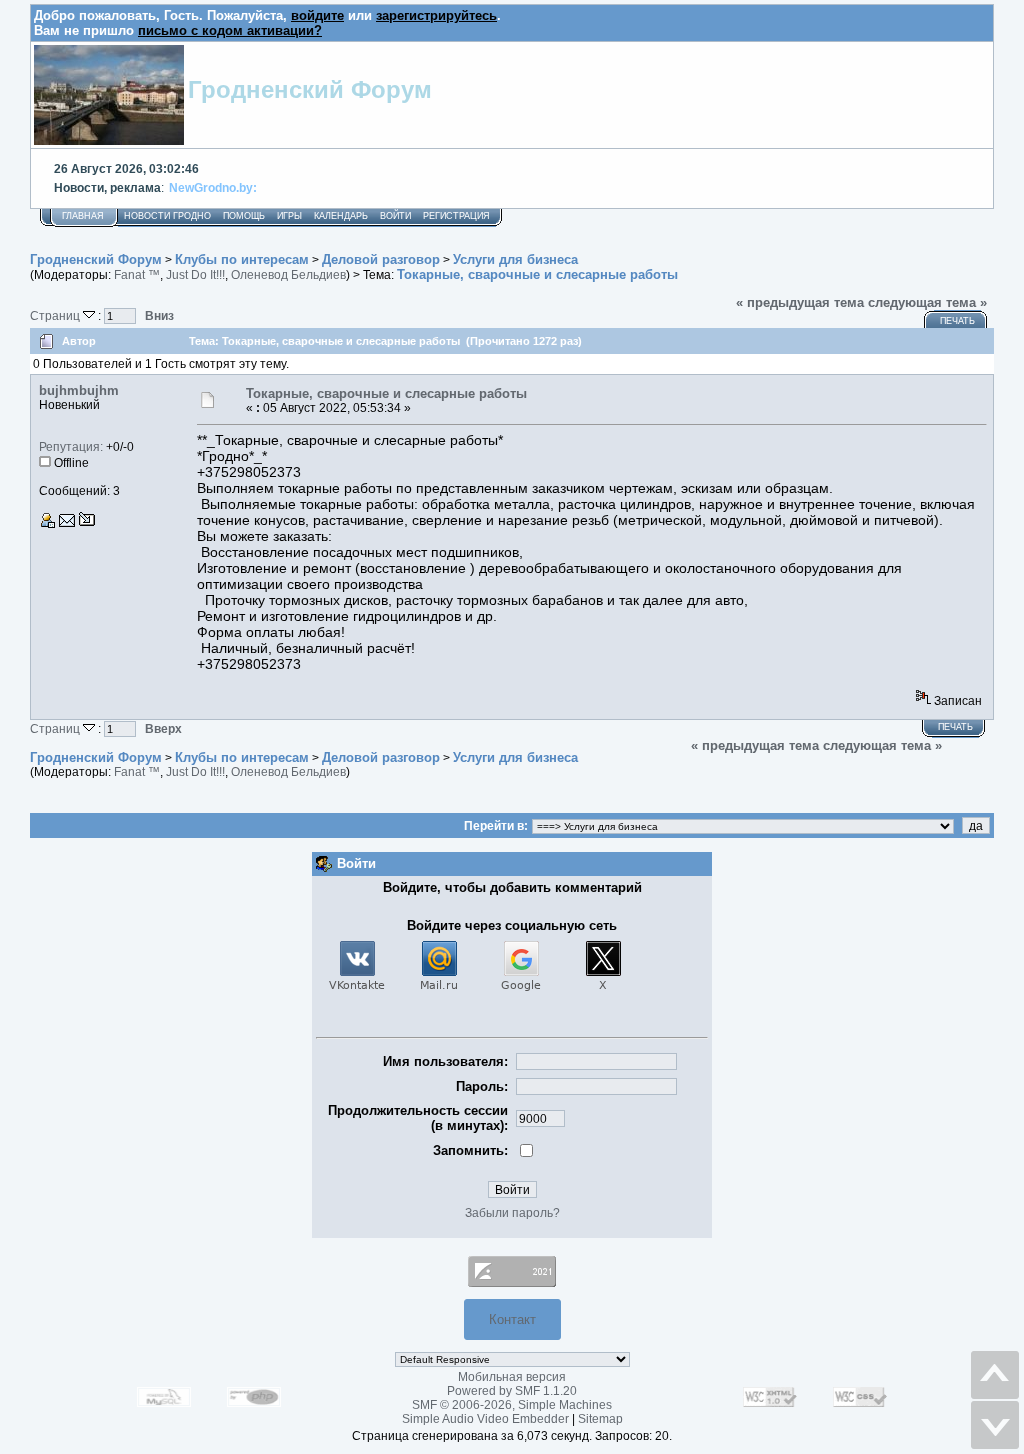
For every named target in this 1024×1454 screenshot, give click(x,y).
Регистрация (456, 216)
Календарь (341, 216)
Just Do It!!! (195, 275)
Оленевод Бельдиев (288, 275)
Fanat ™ (137, 275)
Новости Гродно (167, 216)
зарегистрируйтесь (436, 15)
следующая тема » (927, 302)
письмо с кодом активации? (230, 30)
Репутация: (71, 447)
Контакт (512, 1319)
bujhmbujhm (79, 390)
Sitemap (600, 1419)
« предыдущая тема (800, 302)
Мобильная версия (512, 1377)
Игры (289, 216)
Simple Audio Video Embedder (485, 1419)
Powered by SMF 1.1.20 (512, 1391)
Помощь (244, 216)
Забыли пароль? (512, 1213)
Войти (395, 216)
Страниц (56, 315)
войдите (317, 15)
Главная (83, 216)
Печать (957, 321)
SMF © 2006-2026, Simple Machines (512, 1405)
